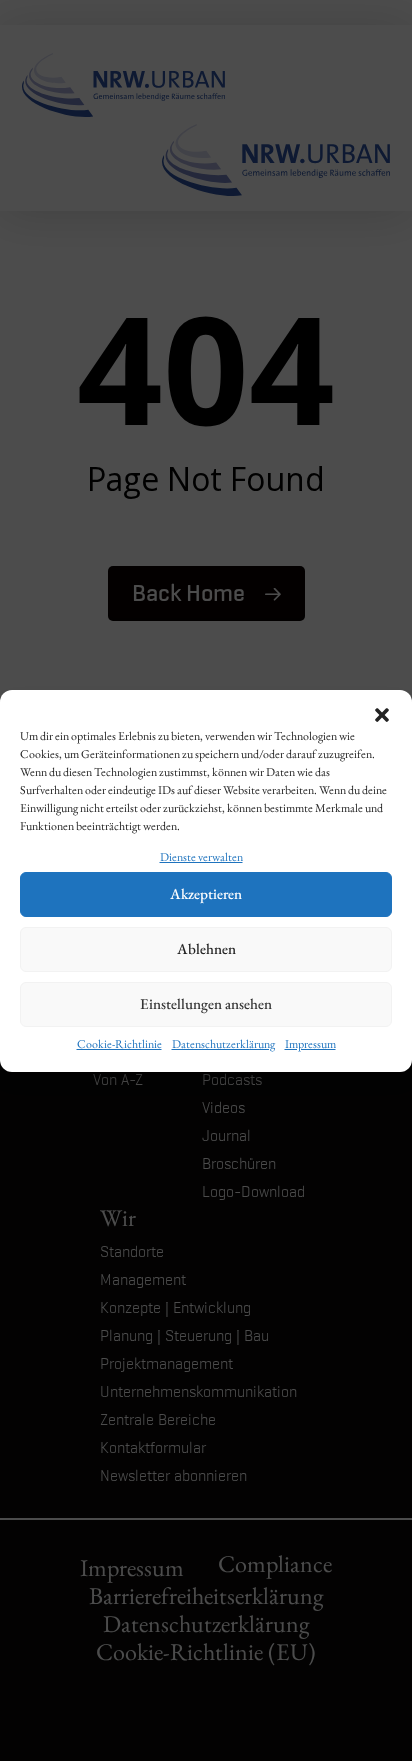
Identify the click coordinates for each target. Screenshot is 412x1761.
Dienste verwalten (201, 857)
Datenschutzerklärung (223, 1044)
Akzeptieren (206, 893)
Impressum (310, 1044)
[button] (382, 715)
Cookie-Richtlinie (119, 1044)
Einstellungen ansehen (206, 1003)
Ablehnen (206, 948)
